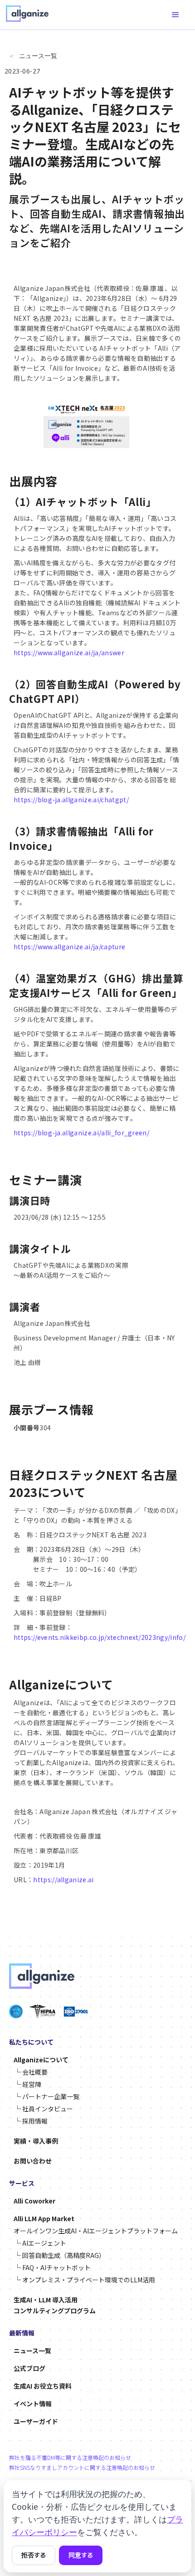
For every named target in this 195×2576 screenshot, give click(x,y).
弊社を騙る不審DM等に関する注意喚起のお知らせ (70, 2458)
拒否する (34, 2555)
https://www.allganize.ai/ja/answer (69, 653)
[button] (175, 15)
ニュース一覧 (38, 56)
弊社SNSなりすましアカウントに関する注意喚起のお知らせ (82, 2468)
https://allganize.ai (63, 1879)
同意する (81, 2555)
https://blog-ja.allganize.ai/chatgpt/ (71, 800)
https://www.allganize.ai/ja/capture (69, 947)
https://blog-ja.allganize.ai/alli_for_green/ (81, 1133)
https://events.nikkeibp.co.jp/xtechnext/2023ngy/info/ (100, 1637)
